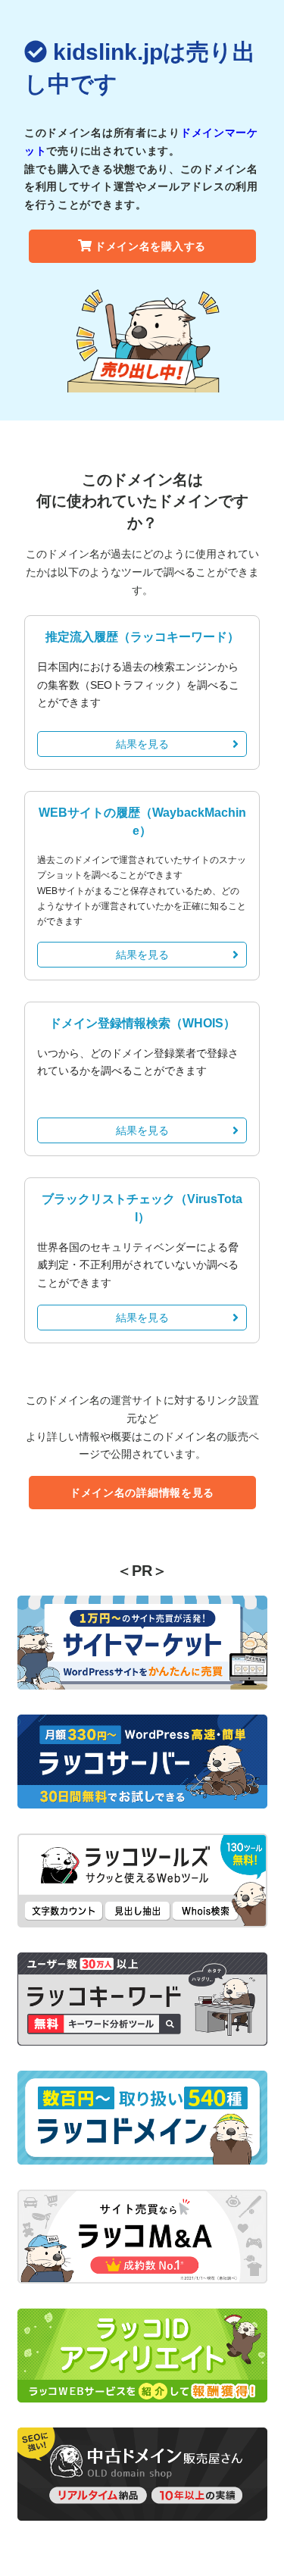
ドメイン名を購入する (150, 246)
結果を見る (142, 744)
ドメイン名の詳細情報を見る (142, 1493)
